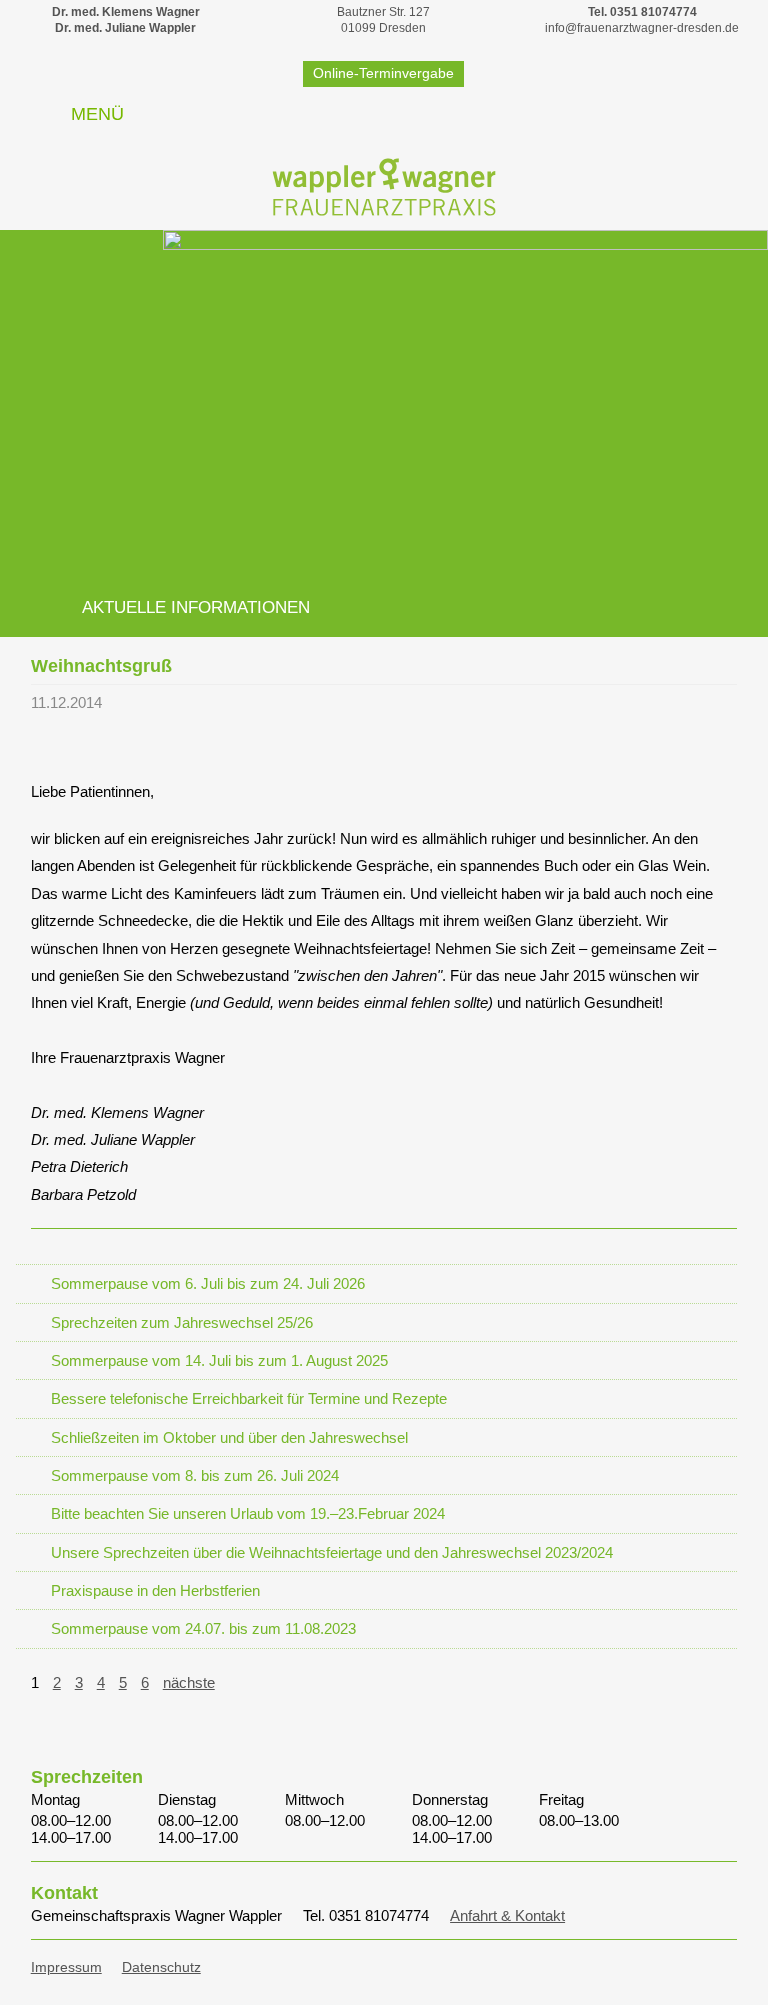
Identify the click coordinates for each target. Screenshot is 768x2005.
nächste (189, 1682)
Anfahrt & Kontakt (507, 1915)
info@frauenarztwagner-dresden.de (642, 28)
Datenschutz (161, 1967)
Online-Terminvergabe (383, 73)
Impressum (66, 1967)
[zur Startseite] (384, 186)
